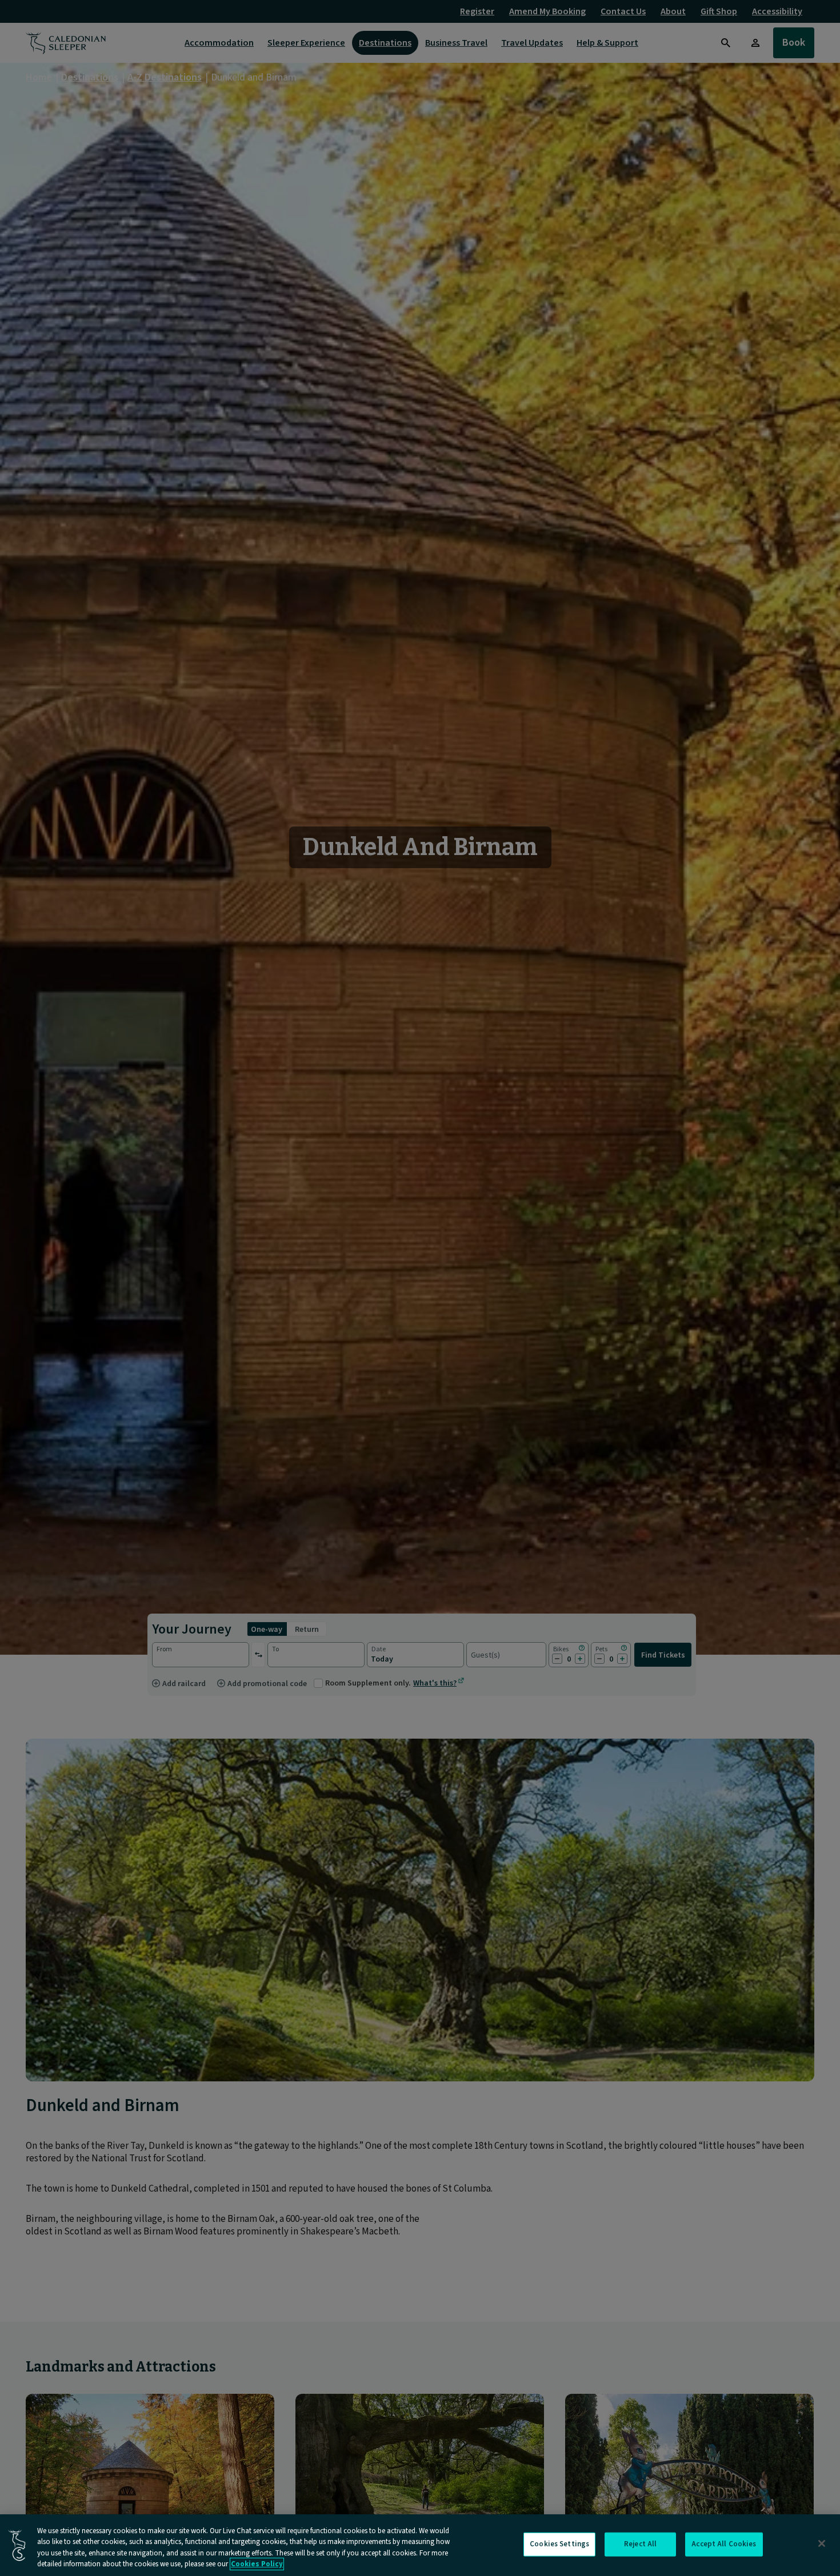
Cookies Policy (257, 2564)
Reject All (640, 2544)
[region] (420, 2545)
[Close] (822, 2543)
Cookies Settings (559, 2544)
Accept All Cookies (724, 2544)
